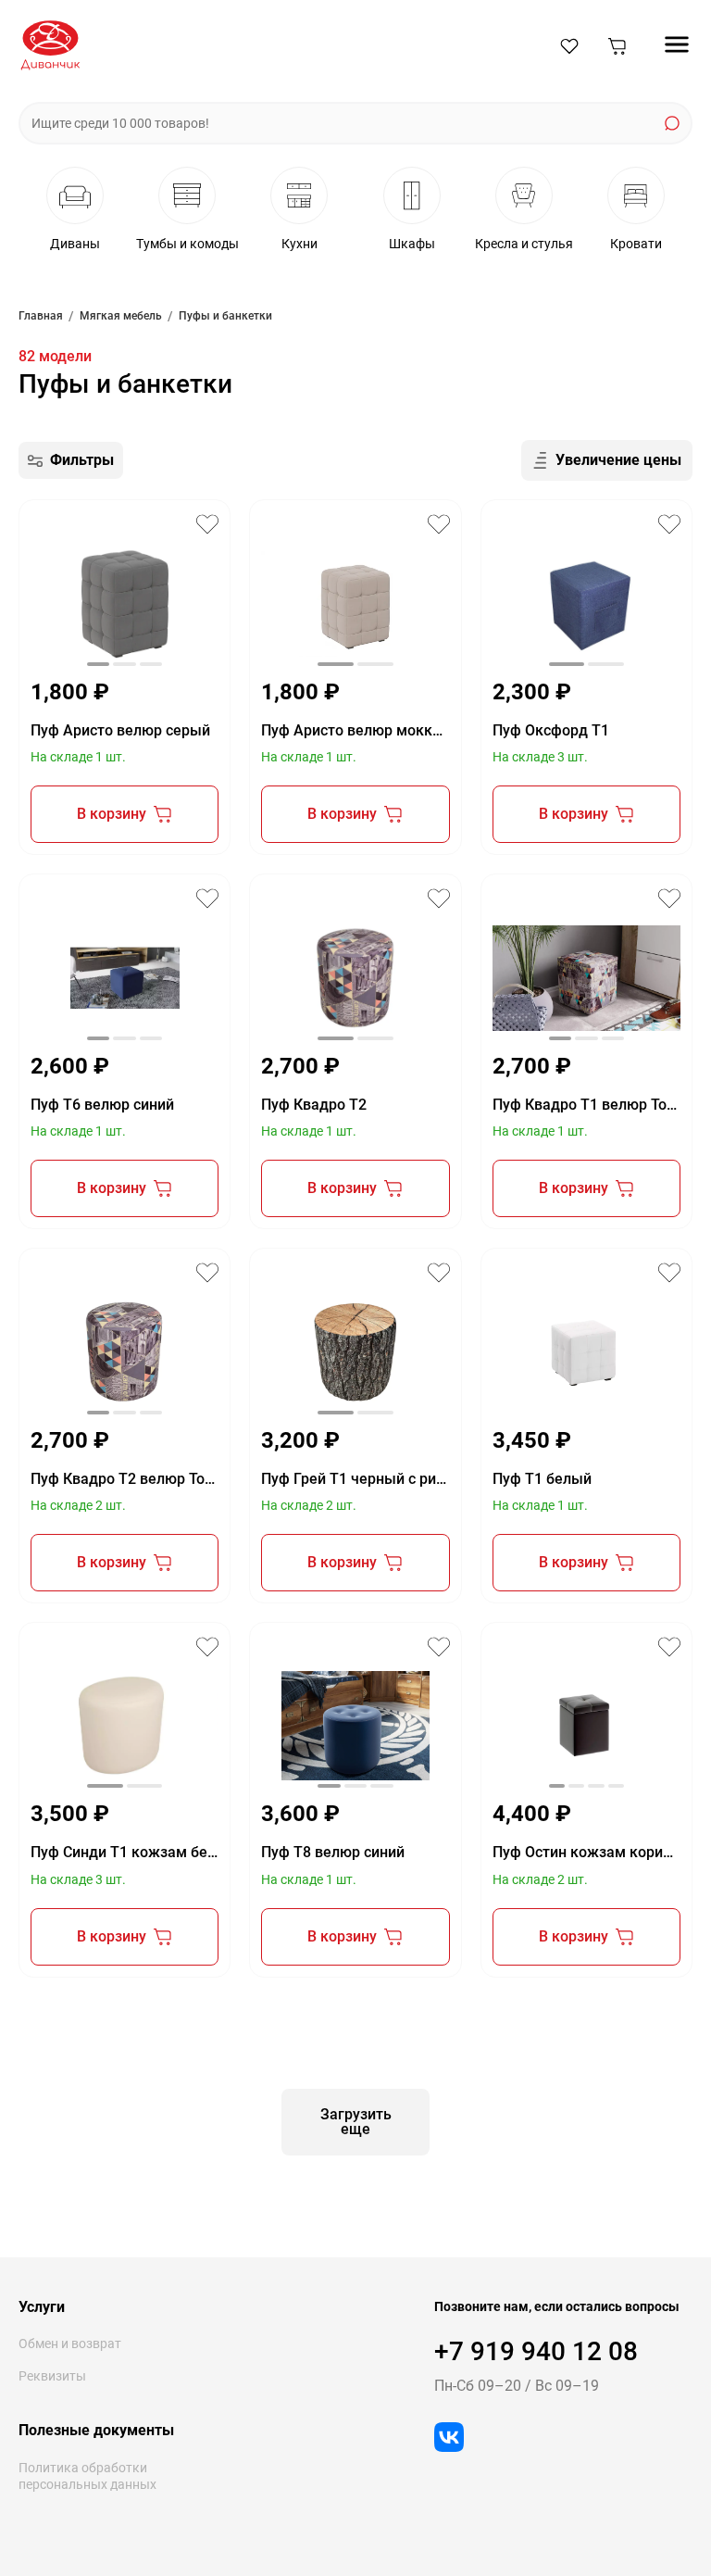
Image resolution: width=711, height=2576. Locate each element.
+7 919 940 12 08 (536, 2351)
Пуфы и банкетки (225, 316)
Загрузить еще (356, 2122)
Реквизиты (52, 2376)
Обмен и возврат (70, 2344)
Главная (41, 316)
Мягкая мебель (121, 316)
